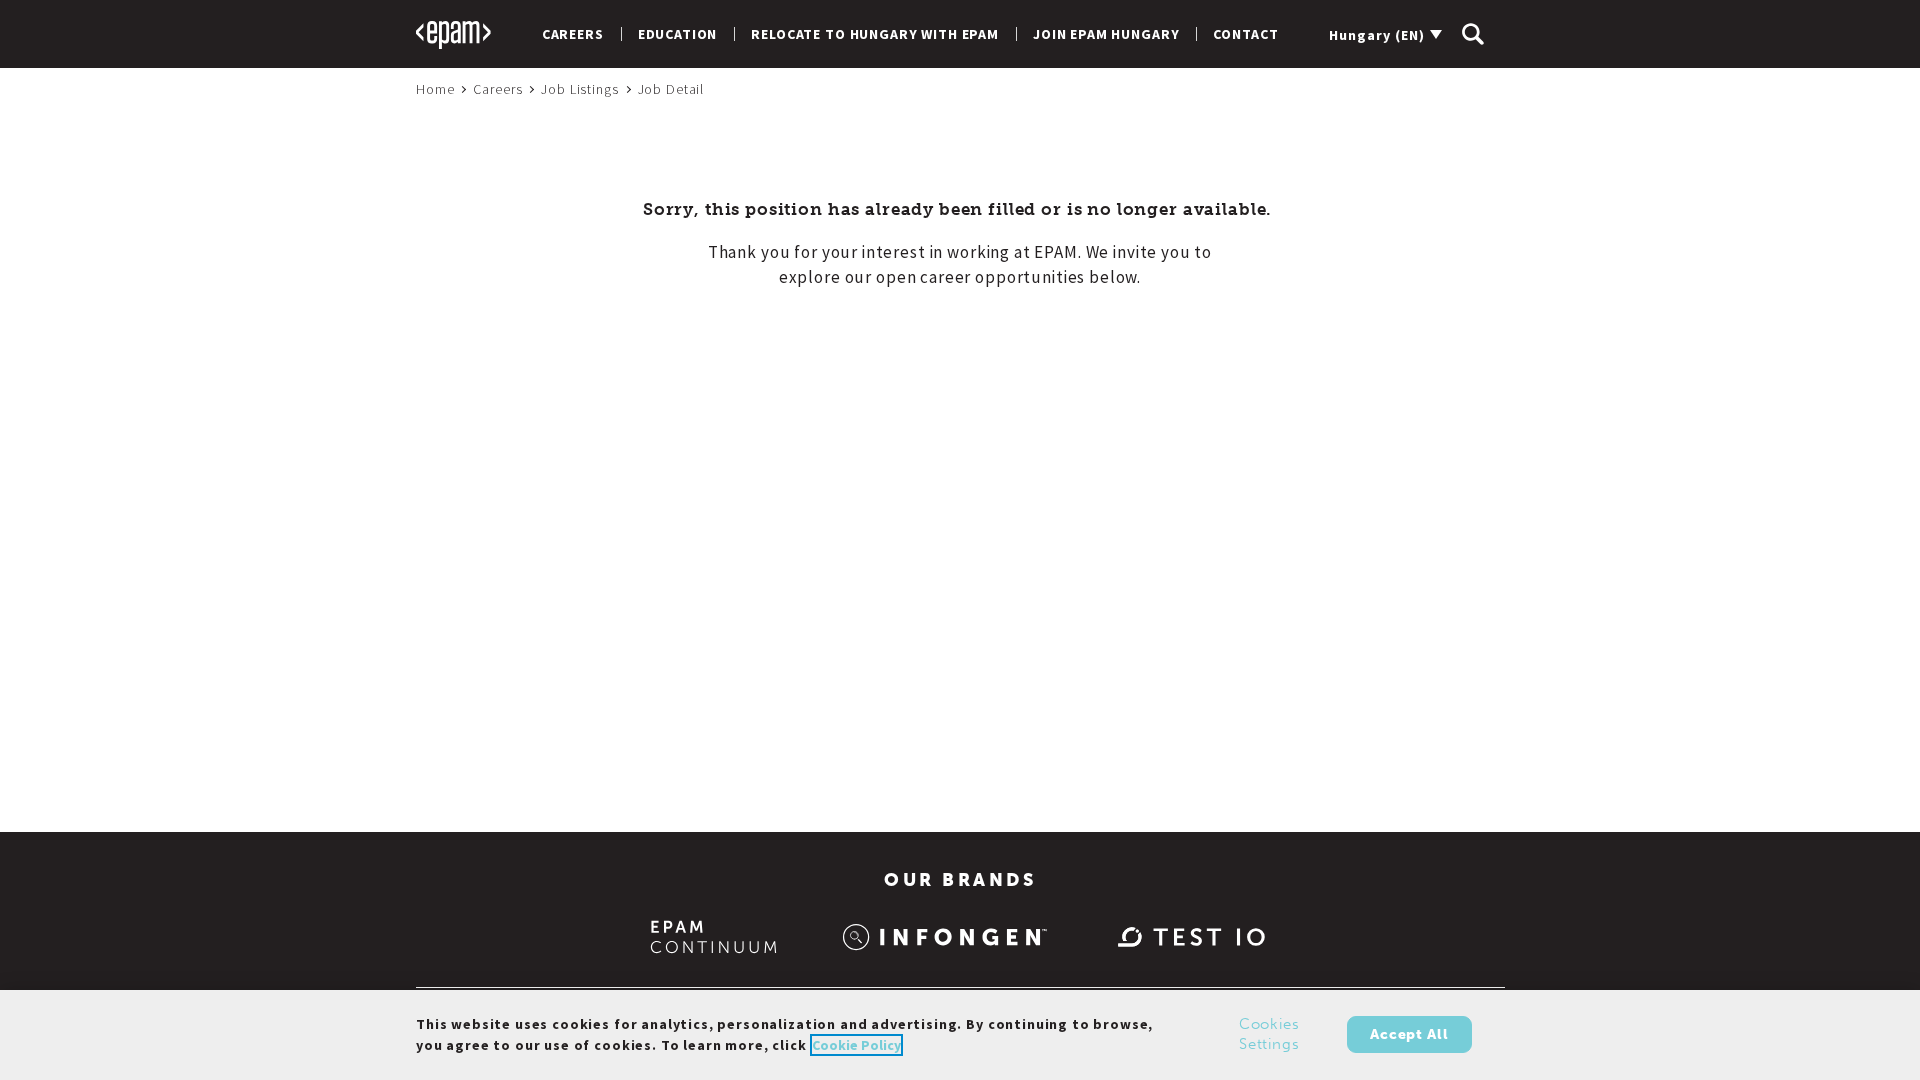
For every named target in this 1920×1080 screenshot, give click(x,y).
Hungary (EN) (1377, 35)
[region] (960, 1035)
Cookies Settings (1269, 1035)
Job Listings (579, 89)
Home (435, 89)
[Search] (1473, 34)
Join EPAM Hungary (1106, 34)
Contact (1245, 34)
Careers (573, 34)
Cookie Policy (856, 1045)
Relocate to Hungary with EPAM (875, 34)
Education (678, 34)
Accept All (1409, 1034)
